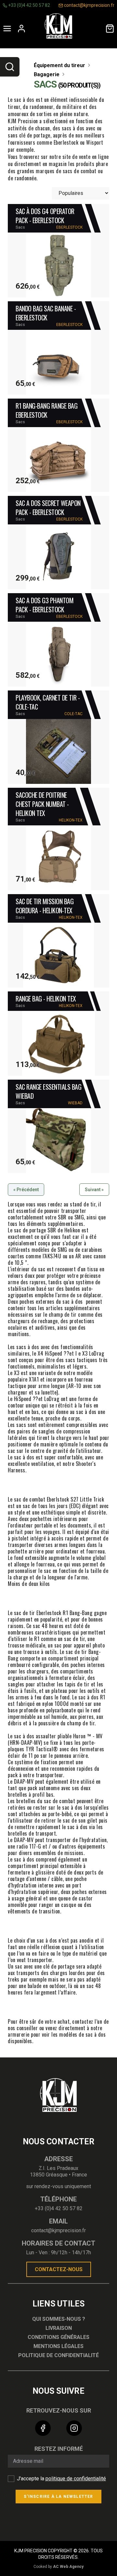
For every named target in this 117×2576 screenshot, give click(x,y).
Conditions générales (58, 2337)
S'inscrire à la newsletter (58, 2497)
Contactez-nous (59, 2269)
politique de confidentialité (76, 2479)
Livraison (59, 2328)
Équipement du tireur (60, 65)
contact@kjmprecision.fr (89, 5)
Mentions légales (58, 2346)
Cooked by (58, 2567)
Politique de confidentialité (58, 2355)
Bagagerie (47, 74)
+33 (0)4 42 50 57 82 (29, 5)
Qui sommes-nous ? (59, 2319)
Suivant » (94, 1190)
